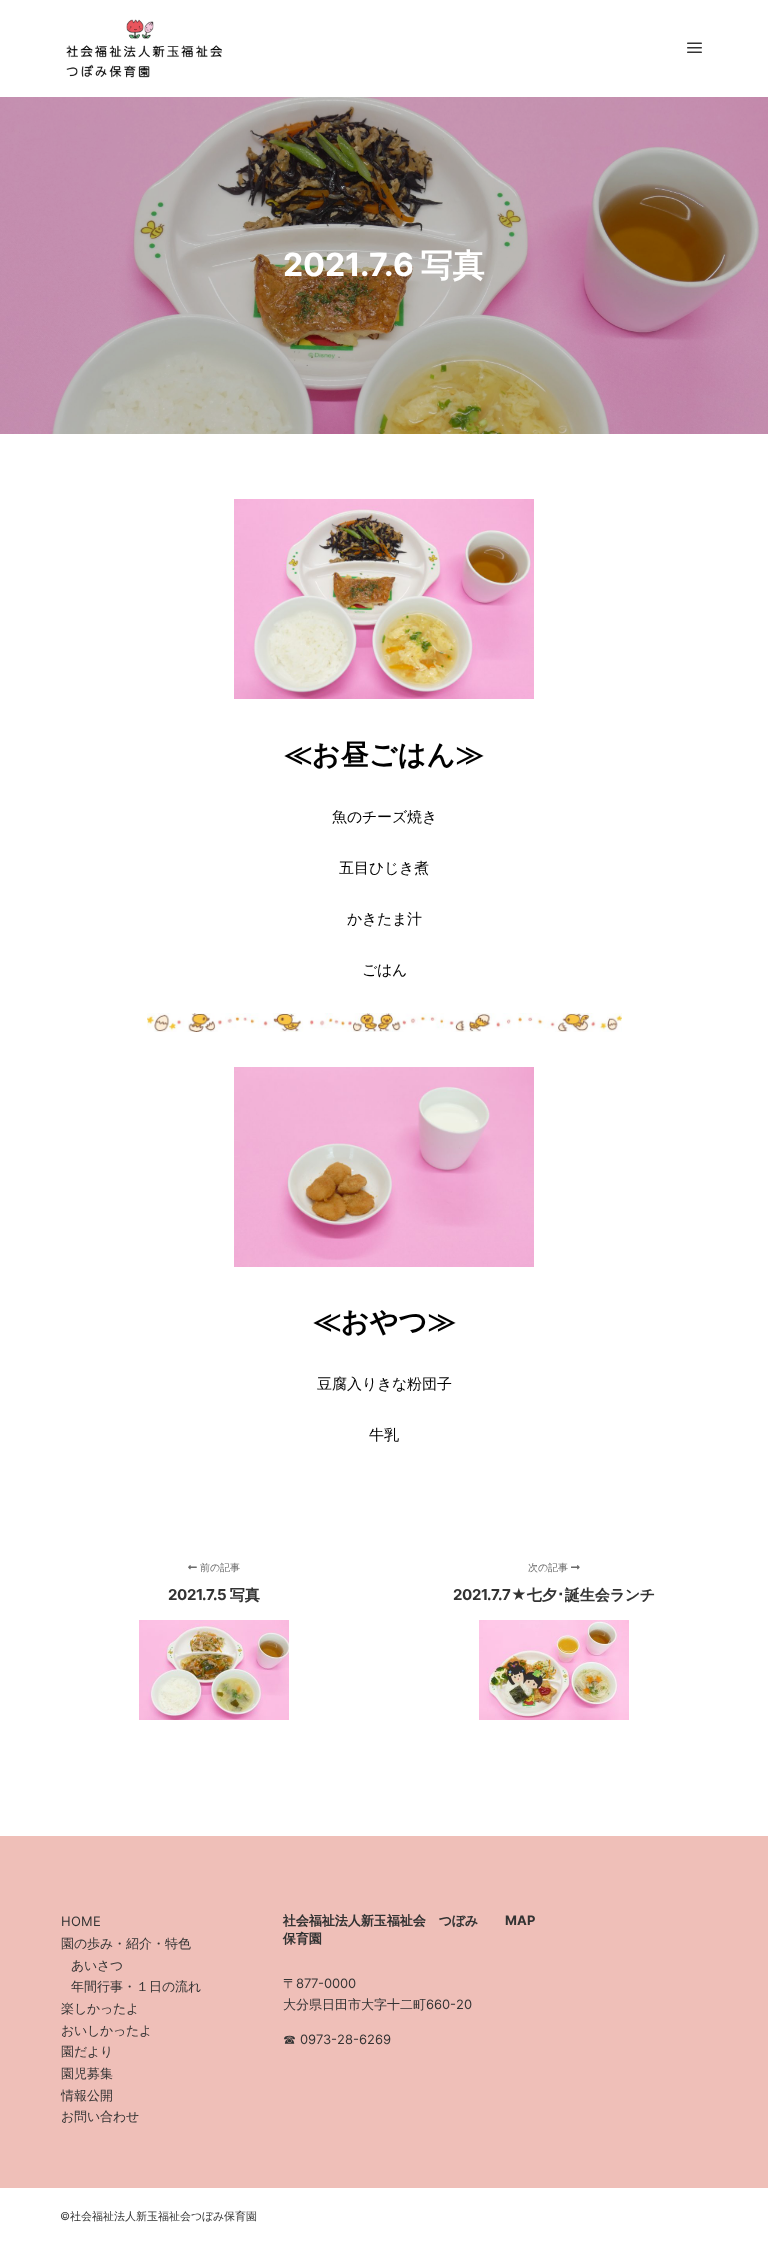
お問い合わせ (100, 2116)
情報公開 (87, 2095)
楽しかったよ (100, 2008)
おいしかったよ (106, 2030)
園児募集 (87, 2073)
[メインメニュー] (695, 48)
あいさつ (97, 1965)
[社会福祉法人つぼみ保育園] (140, 48)
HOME (81, 1921)
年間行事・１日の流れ (136, 1986)
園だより (87, 2051)
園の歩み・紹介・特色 (126, 1943)
